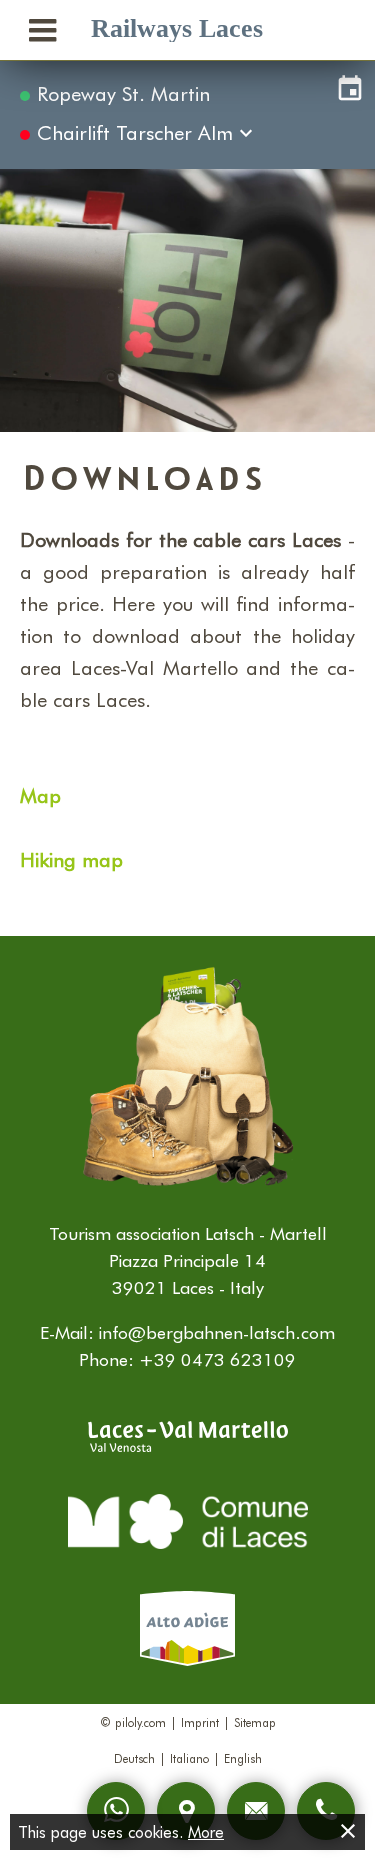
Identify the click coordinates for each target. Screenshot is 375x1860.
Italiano (189, 1758)
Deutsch (134, 1758)
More (206, 1831)
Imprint (200, 1722)
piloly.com (140, 1722)
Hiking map (71, 859)
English (243, 1758)
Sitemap (255, 1722)
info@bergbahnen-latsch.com (217, 1332)
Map (40, 795)
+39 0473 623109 (217, 1359)
